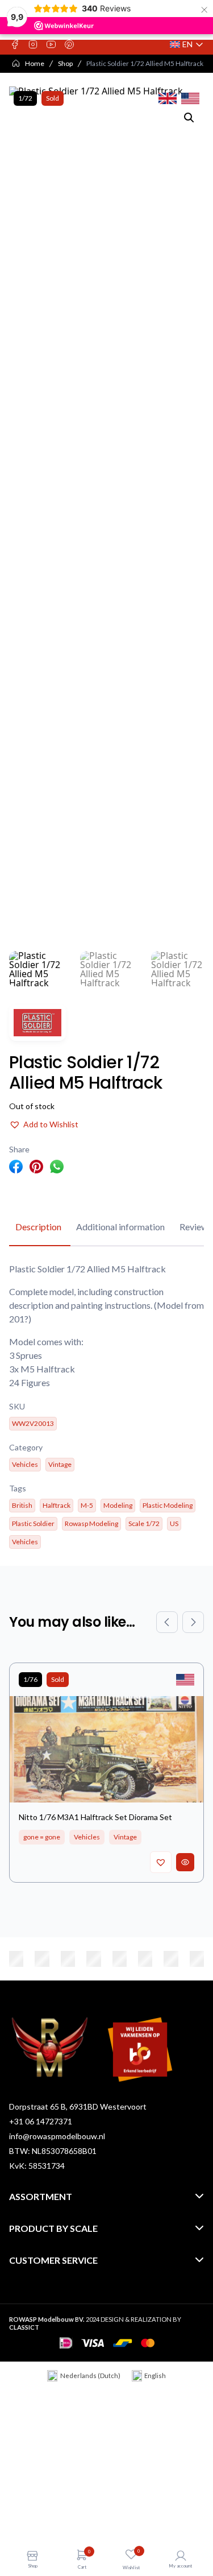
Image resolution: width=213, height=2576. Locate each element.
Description (38, 1227)
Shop (65, 63)
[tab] (38, 1227)
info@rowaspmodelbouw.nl (57, 2136)
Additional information (120, 1227)
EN (187, 45)
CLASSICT (24, 2327)
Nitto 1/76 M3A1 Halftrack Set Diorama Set (95, 1817)
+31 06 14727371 (41, 2121)
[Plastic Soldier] (37, 1023)
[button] (189, 118)
